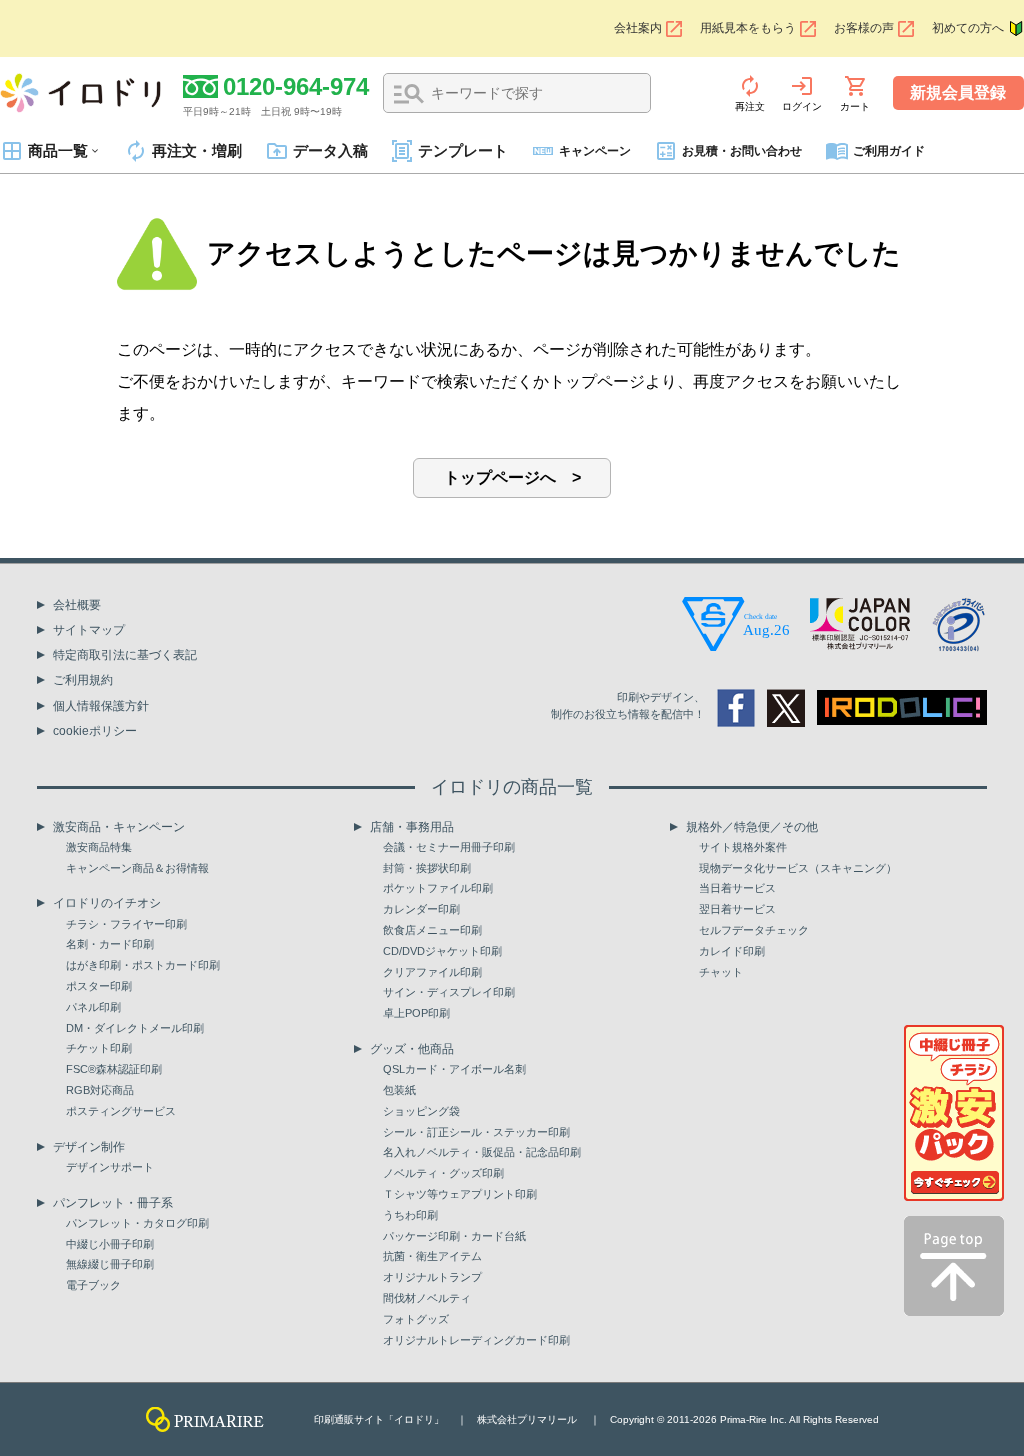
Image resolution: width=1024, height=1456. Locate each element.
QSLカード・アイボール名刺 (454, 1069)
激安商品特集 (99, 847)
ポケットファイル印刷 (438, 888)
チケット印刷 (99, 1048)
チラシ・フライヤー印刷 (126, 924)
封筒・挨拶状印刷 (427, 868)
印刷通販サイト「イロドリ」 (379, 1419)
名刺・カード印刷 (110, 944)
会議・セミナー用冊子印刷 (449, 847)
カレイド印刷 (732, 951)
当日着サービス (737, 888)
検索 (409, 94)
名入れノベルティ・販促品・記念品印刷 (482, 1152)
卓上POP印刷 (416, 1013)
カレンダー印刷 (421, 909)
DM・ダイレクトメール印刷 (135, 1028)
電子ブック (93, 1285)
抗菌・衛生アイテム (432, 1256)
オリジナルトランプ (432, 1277)
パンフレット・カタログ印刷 (137, 1223)
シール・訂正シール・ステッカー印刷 (476, 1132)
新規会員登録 (958, 92)
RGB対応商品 (100, 1090)
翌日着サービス (737, 909)
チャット (721, 972)
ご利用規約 (83, 680)
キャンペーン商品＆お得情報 (137, 868)
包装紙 (399, 1090)
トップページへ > (512, 477)
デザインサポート (110, 1167)
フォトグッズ (416, 1319)
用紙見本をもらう (748, 28)
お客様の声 (864, 28)
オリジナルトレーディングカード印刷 (476, 1340)
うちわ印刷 (410, 1215)
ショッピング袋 (421, 1111)
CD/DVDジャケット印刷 (442, 951)
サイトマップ (89, 630)
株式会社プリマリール (527, 1419)
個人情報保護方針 (101, 706)
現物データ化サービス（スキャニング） (798, 868)
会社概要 (77, 605)
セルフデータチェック (754, 930)
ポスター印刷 (99, 986)
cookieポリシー (95, 731)
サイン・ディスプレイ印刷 (449, 992)
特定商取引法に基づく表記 (125, 655)
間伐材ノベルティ (427, 1298)
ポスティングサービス (121, 1111)
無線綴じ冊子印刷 (110, 1264)
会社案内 (638, 28)
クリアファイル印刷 (432, 972)
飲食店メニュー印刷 (432, 930)
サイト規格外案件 (743, 847)
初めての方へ (968, 28)
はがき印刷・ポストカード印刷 (143, 965)
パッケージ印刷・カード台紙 (454, 1236)
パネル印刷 (93, 1007)
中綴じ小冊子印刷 (110, 1244)
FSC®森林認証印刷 (114, 1069)
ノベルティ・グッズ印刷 (443, 1173)
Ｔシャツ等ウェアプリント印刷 (460, 1194)
